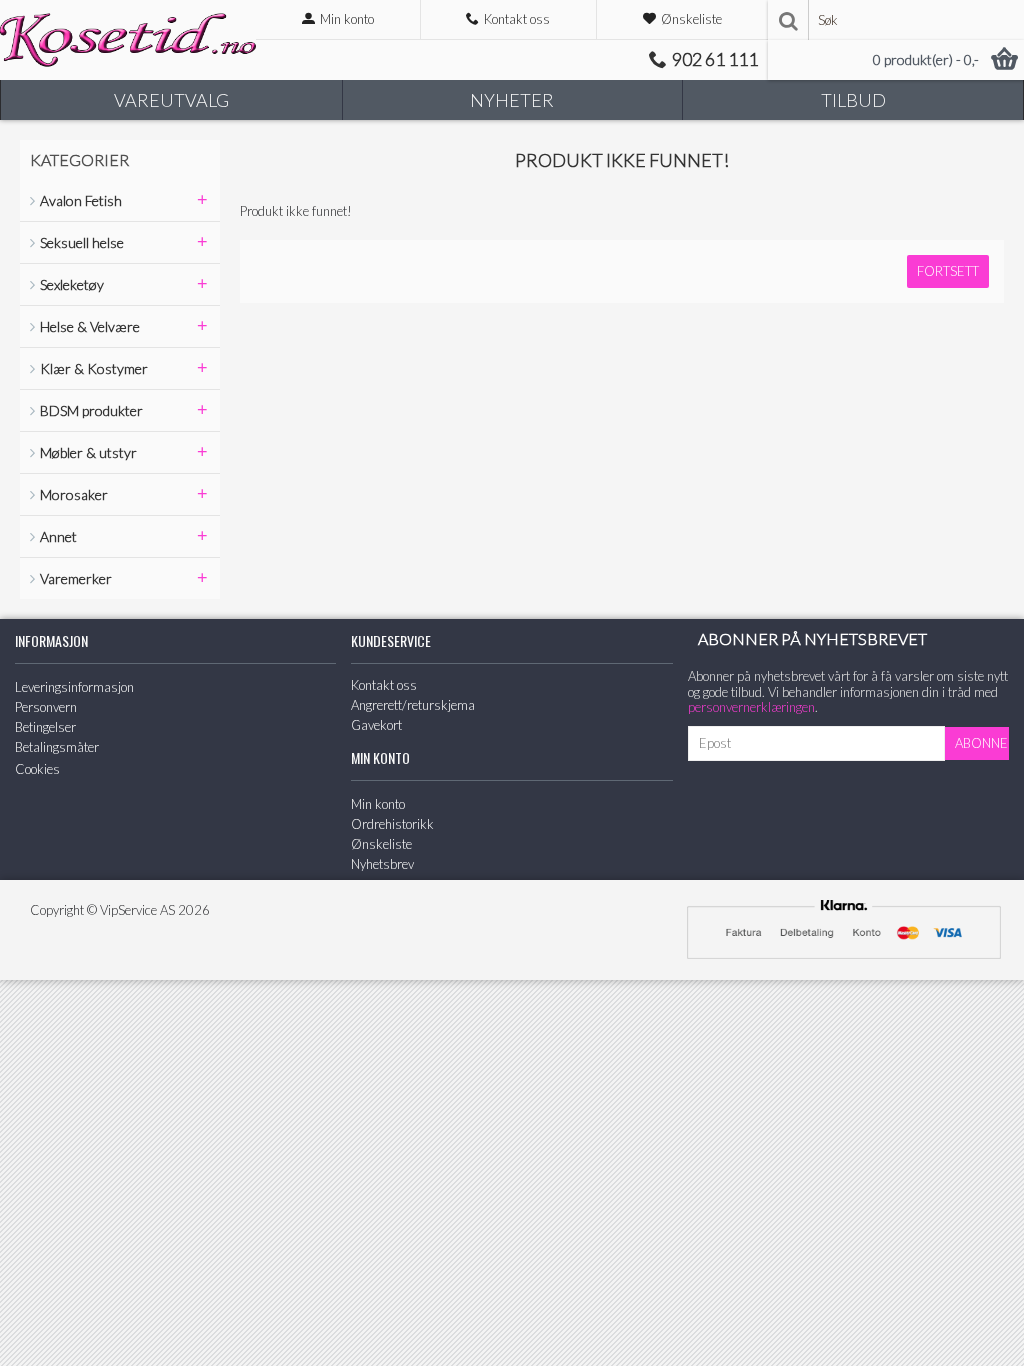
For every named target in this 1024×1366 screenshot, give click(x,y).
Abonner (982, 743)
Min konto (378, 804)
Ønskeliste (381, 844)
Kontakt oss (384, 685)
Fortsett (948, 271)
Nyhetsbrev (382, 864)
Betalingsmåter (57, 747)
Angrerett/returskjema (413, 705)
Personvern (46, 707)
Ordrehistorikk (392, 824)
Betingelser (45, 727)
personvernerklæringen (751, 707)
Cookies (37, 769)
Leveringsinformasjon (74, 687)
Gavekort (376, 725)
